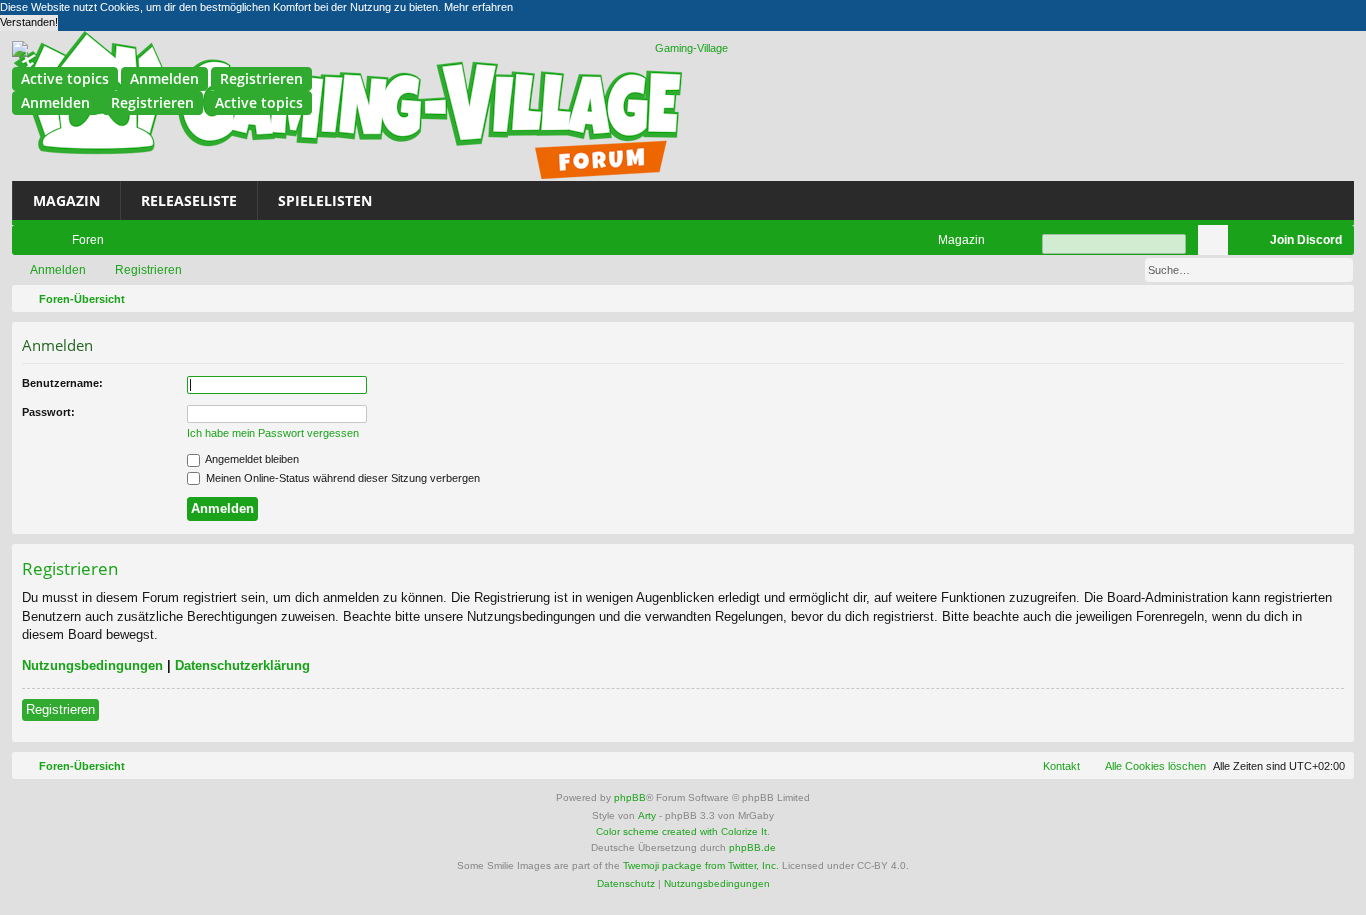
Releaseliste (189, 200)
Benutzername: (62, 383)
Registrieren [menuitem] (1247, 244)
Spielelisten (325, 200)
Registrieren (261, 78)
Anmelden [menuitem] (1217, 244)
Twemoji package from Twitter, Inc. (701, 865)
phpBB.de (752, 847)
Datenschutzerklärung (242, 665)
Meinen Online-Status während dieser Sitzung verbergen (341, 478)
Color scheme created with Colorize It (681, 831)
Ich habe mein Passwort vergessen (273, 433)
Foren (88, 240)
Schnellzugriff (31, 244)
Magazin (66, 200)
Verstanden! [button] (29, 22)
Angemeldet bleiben (251, 459)
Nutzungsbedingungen (92, 665)
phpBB (630, 797)
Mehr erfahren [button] (478, 7)
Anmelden (164, 78)
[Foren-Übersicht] (683, 49)
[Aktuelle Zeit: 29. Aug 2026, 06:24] (1335, 299)
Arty (647, 815)
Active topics (65, 78)
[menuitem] (952, 240)
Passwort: (48, 412)
